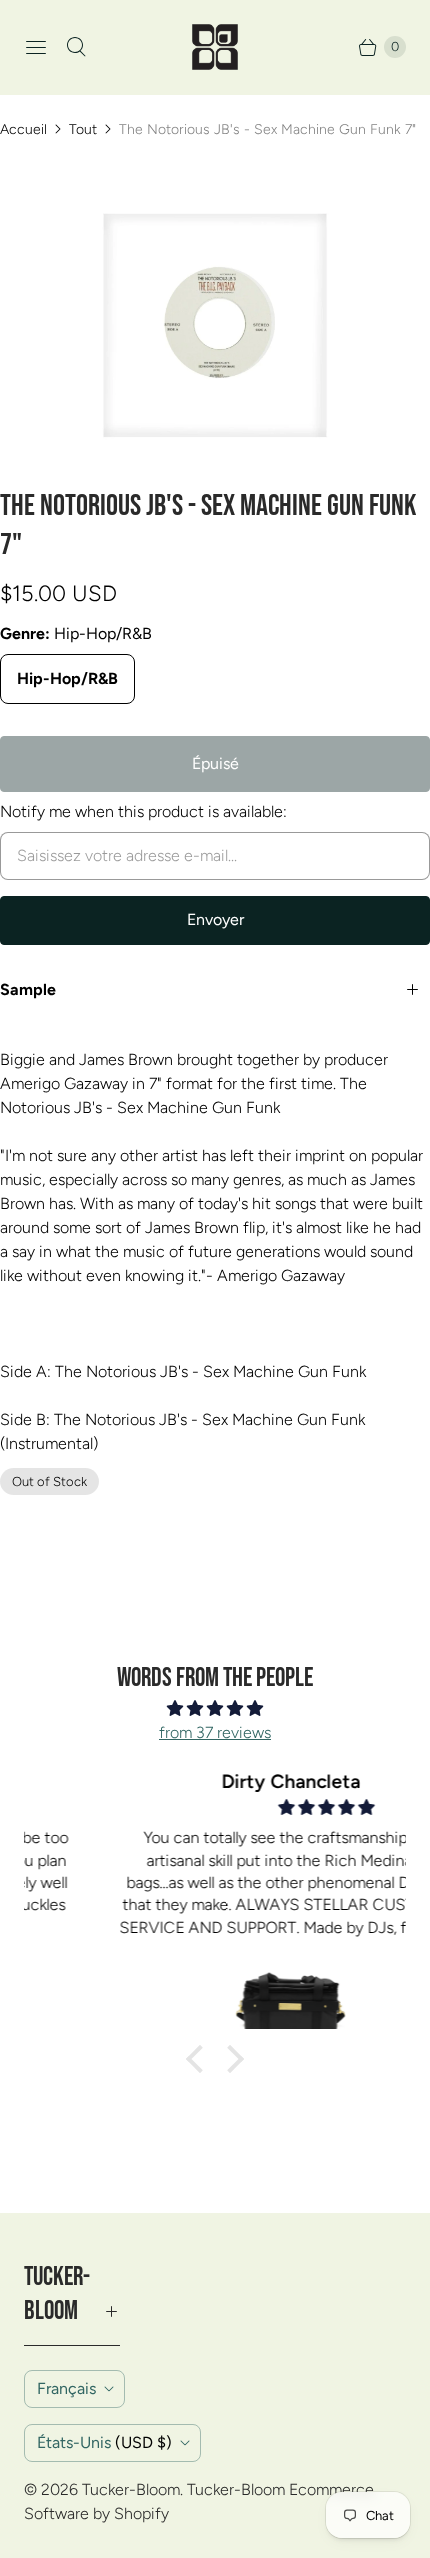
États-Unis (104, 2442)
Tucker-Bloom (131, 2489)
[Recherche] (76, 47)
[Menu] (36, 47)
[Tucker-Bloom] (215, 47)
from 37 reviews (215, 1732)
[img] (215, 1708)
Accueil (23, 129)
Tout (83, 129)
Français (66, 2388)
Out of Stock (49, 1481)
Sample (28, 989)
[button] (200, 2059)
